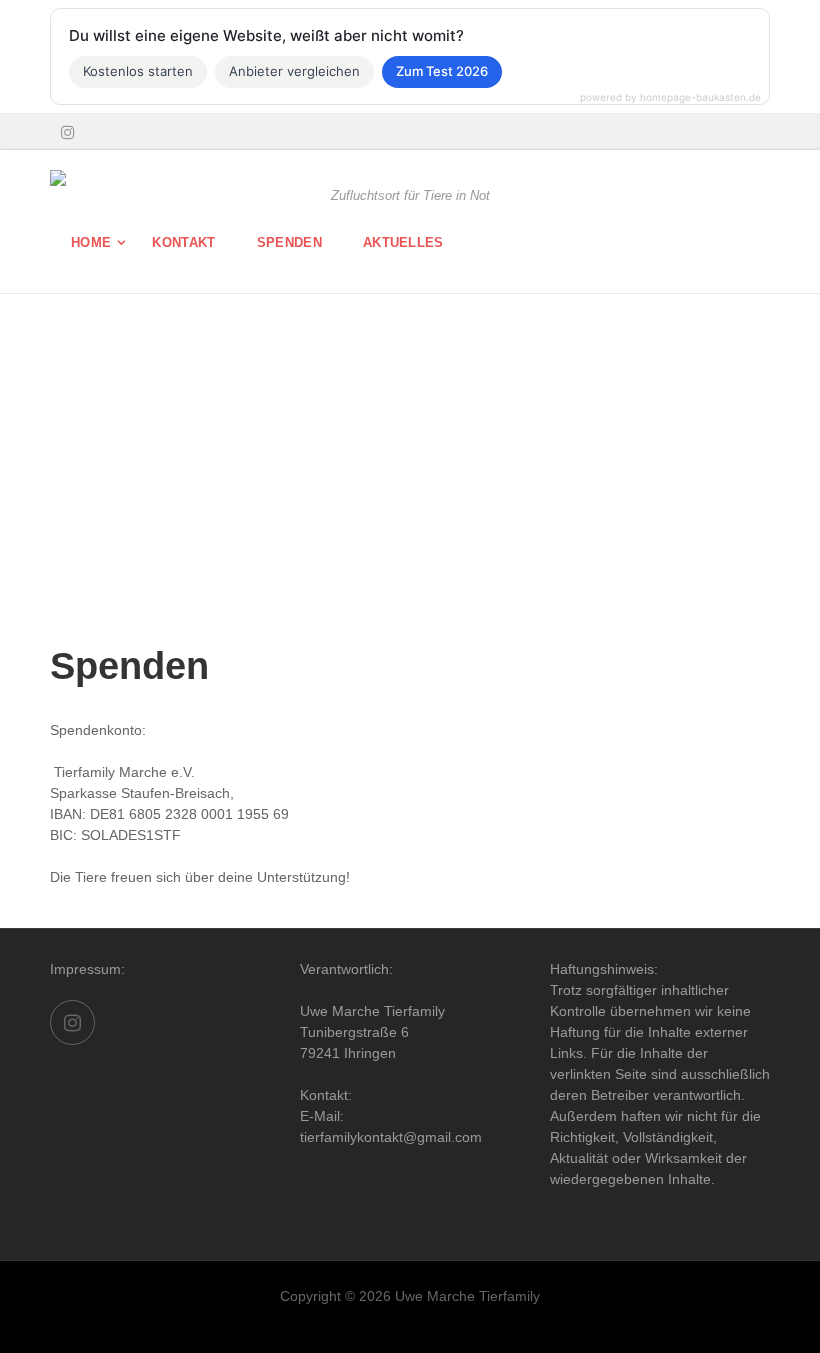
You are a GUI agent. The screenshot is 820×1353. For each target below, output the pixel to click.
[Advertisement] (410, 484)
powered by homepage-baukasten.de (670, 97)
